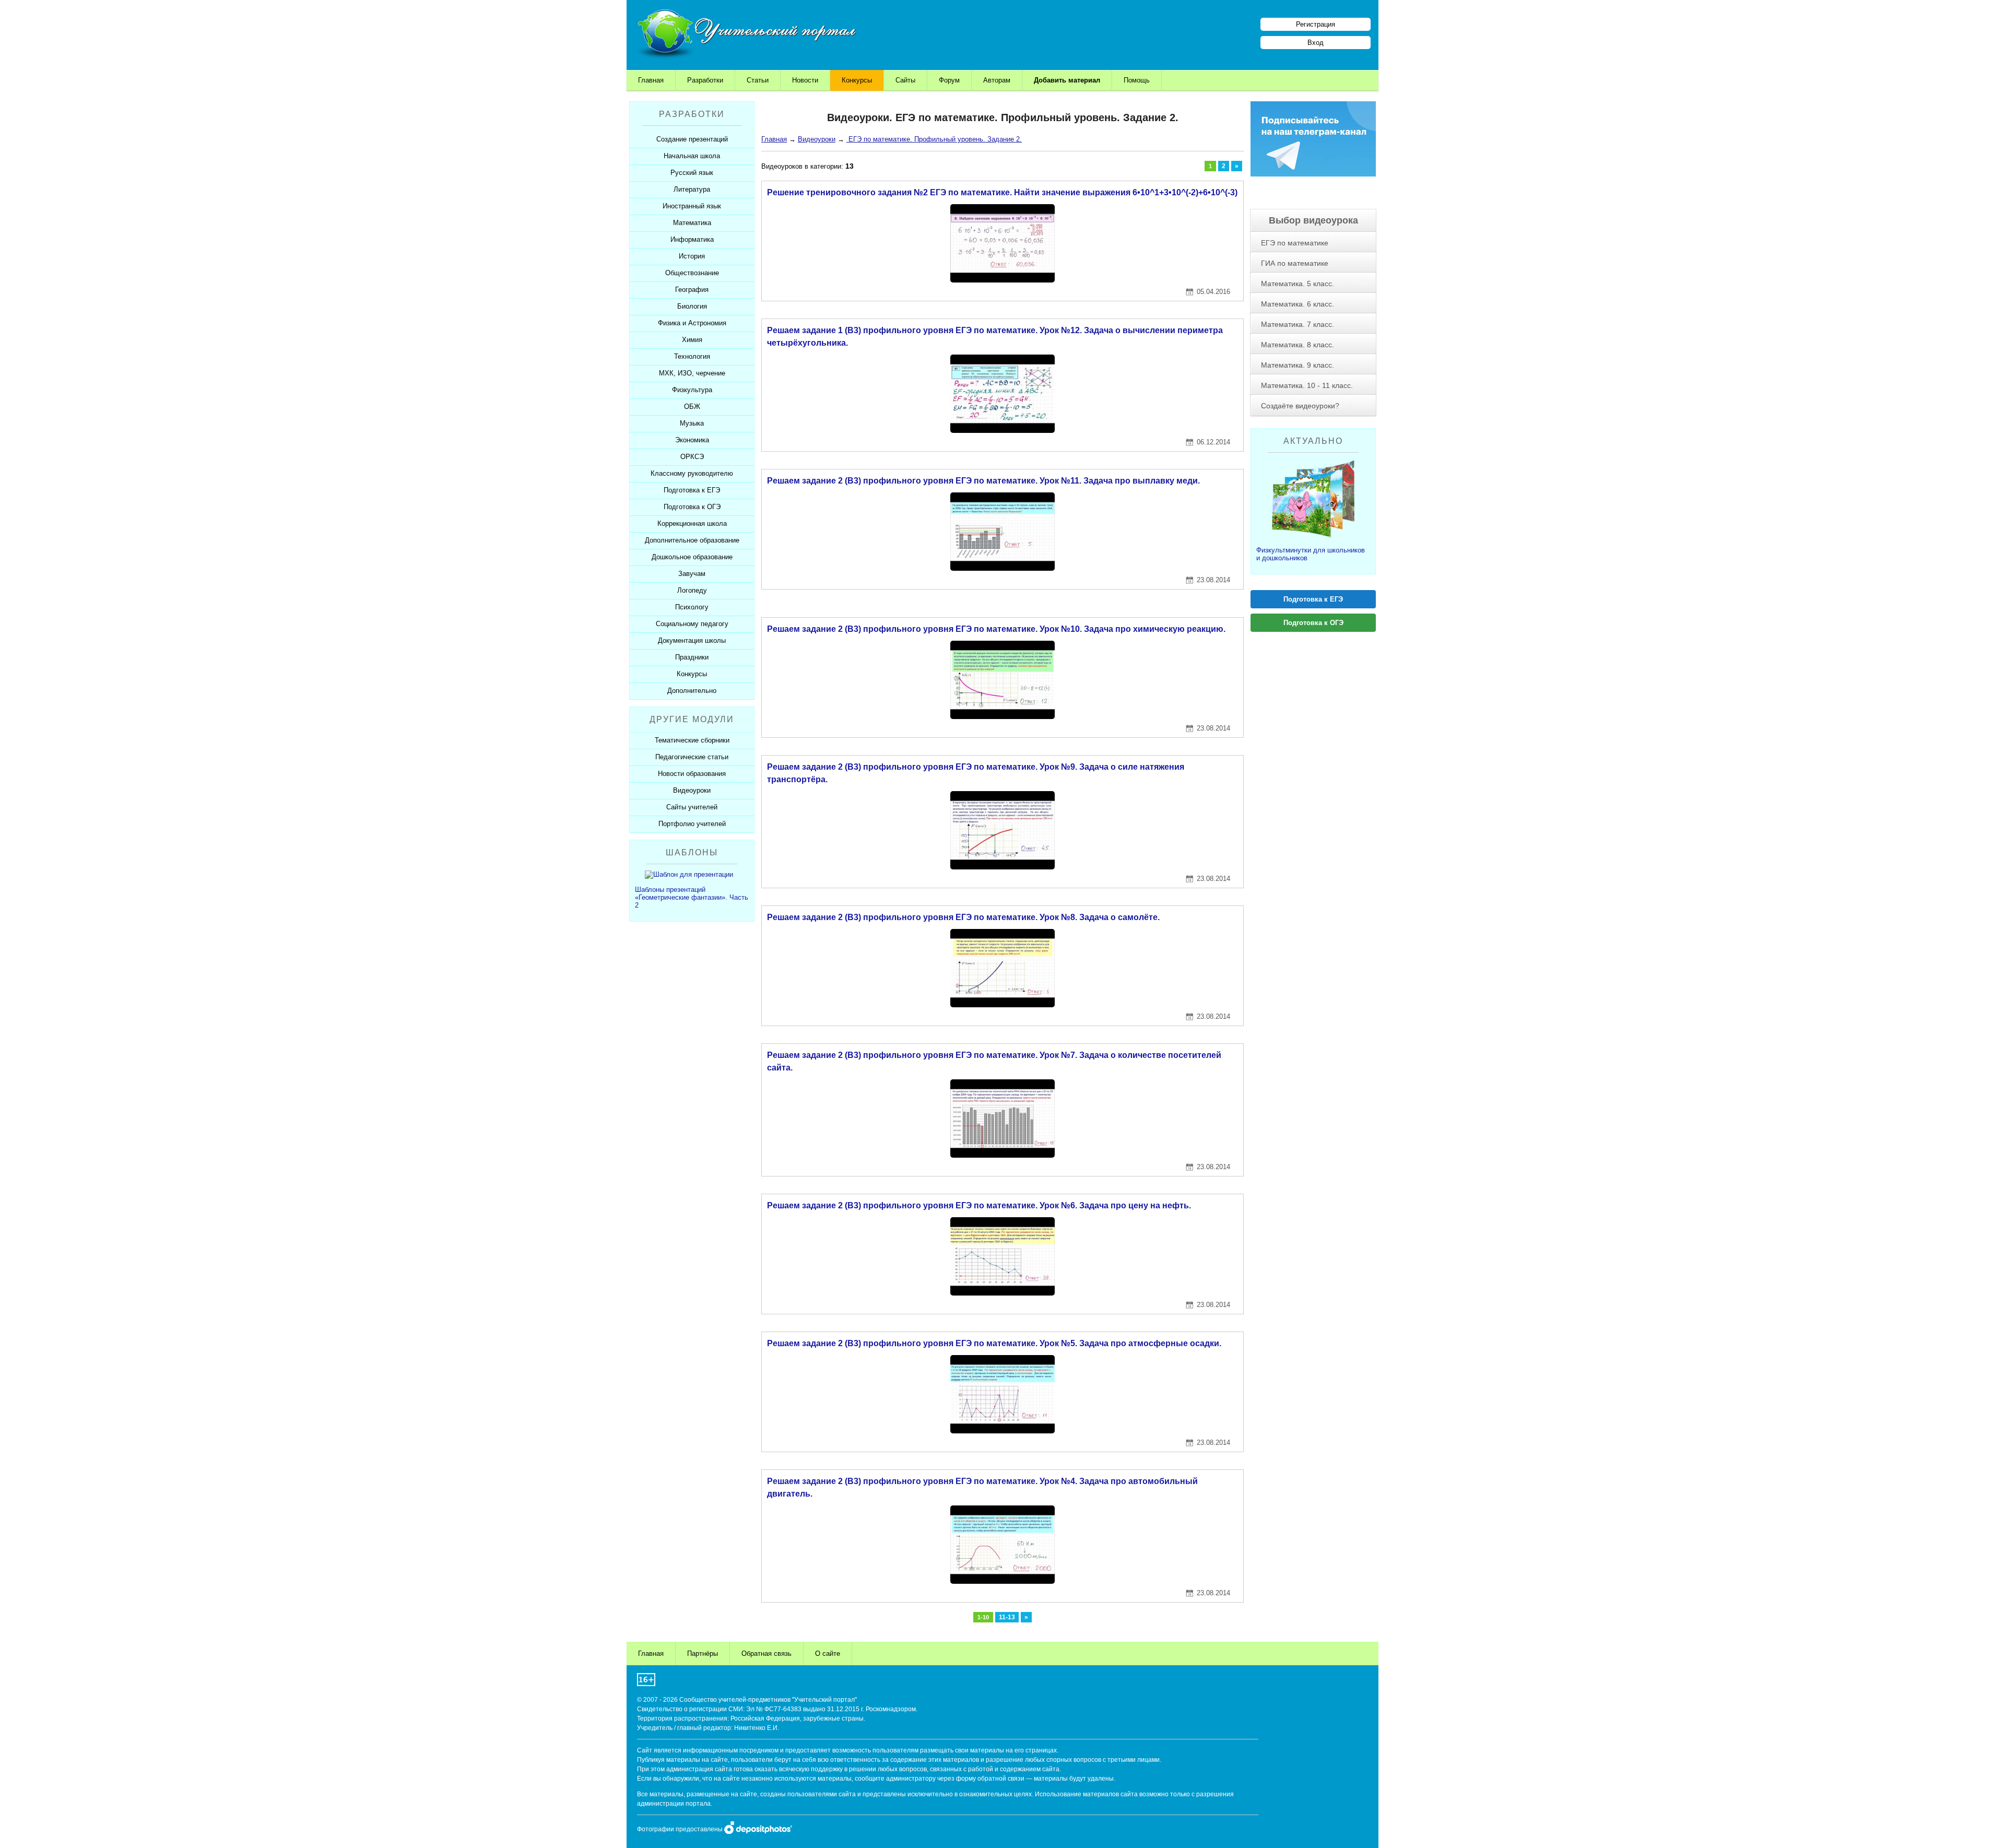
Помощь (1137, 80)
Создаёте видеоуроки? (1300, 406)
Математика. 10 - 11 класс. (1307, 385)
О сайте (828, 1653)
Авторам (997, 80)
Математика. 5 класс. (1298, 284)
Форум (949, 80)
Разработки (705, 80)
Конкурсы (857, 80)
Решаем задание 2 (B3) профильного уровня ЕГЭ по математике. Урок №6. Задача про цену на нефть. (979, 1205)
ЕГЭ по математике (1295, 243)
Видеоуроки (817, 139)
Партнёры (703, 1653)
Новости (805, 80)
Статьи (758, 80)
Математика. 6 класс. (1298, 304)
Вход (1316, 43)
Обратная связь (766, 1653)
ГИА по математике (1295, 263)
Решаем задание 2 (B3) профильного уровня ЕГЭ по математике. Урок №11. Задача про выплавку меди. (983, 481)
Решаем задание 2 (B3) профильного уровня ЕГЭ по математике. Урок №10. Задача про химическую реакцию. (996, 629)
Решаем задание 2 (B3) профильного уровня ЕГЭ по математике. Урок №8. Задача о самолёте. (963, 917)
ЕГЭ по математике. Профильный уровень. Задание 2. (934, 139)
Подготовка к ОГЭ (1313, 623)
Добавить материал (1067, 80)
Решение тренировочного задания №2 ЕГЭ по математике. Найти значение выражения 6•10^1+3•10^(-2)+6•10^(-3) (1002, 192)
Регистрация (1316, 24)
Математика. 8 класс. (1298, 345)
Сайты (905, 80)
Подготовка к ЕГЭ (1313, 599)
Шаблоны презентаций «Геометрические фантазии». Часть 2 (692, 897)
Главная (651, 80)
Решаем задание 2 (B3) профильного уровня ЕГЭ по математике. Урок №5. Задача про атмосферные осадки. (994, 1343)
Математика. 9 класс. (1298, 365)
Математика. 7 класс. (1298, 324)
